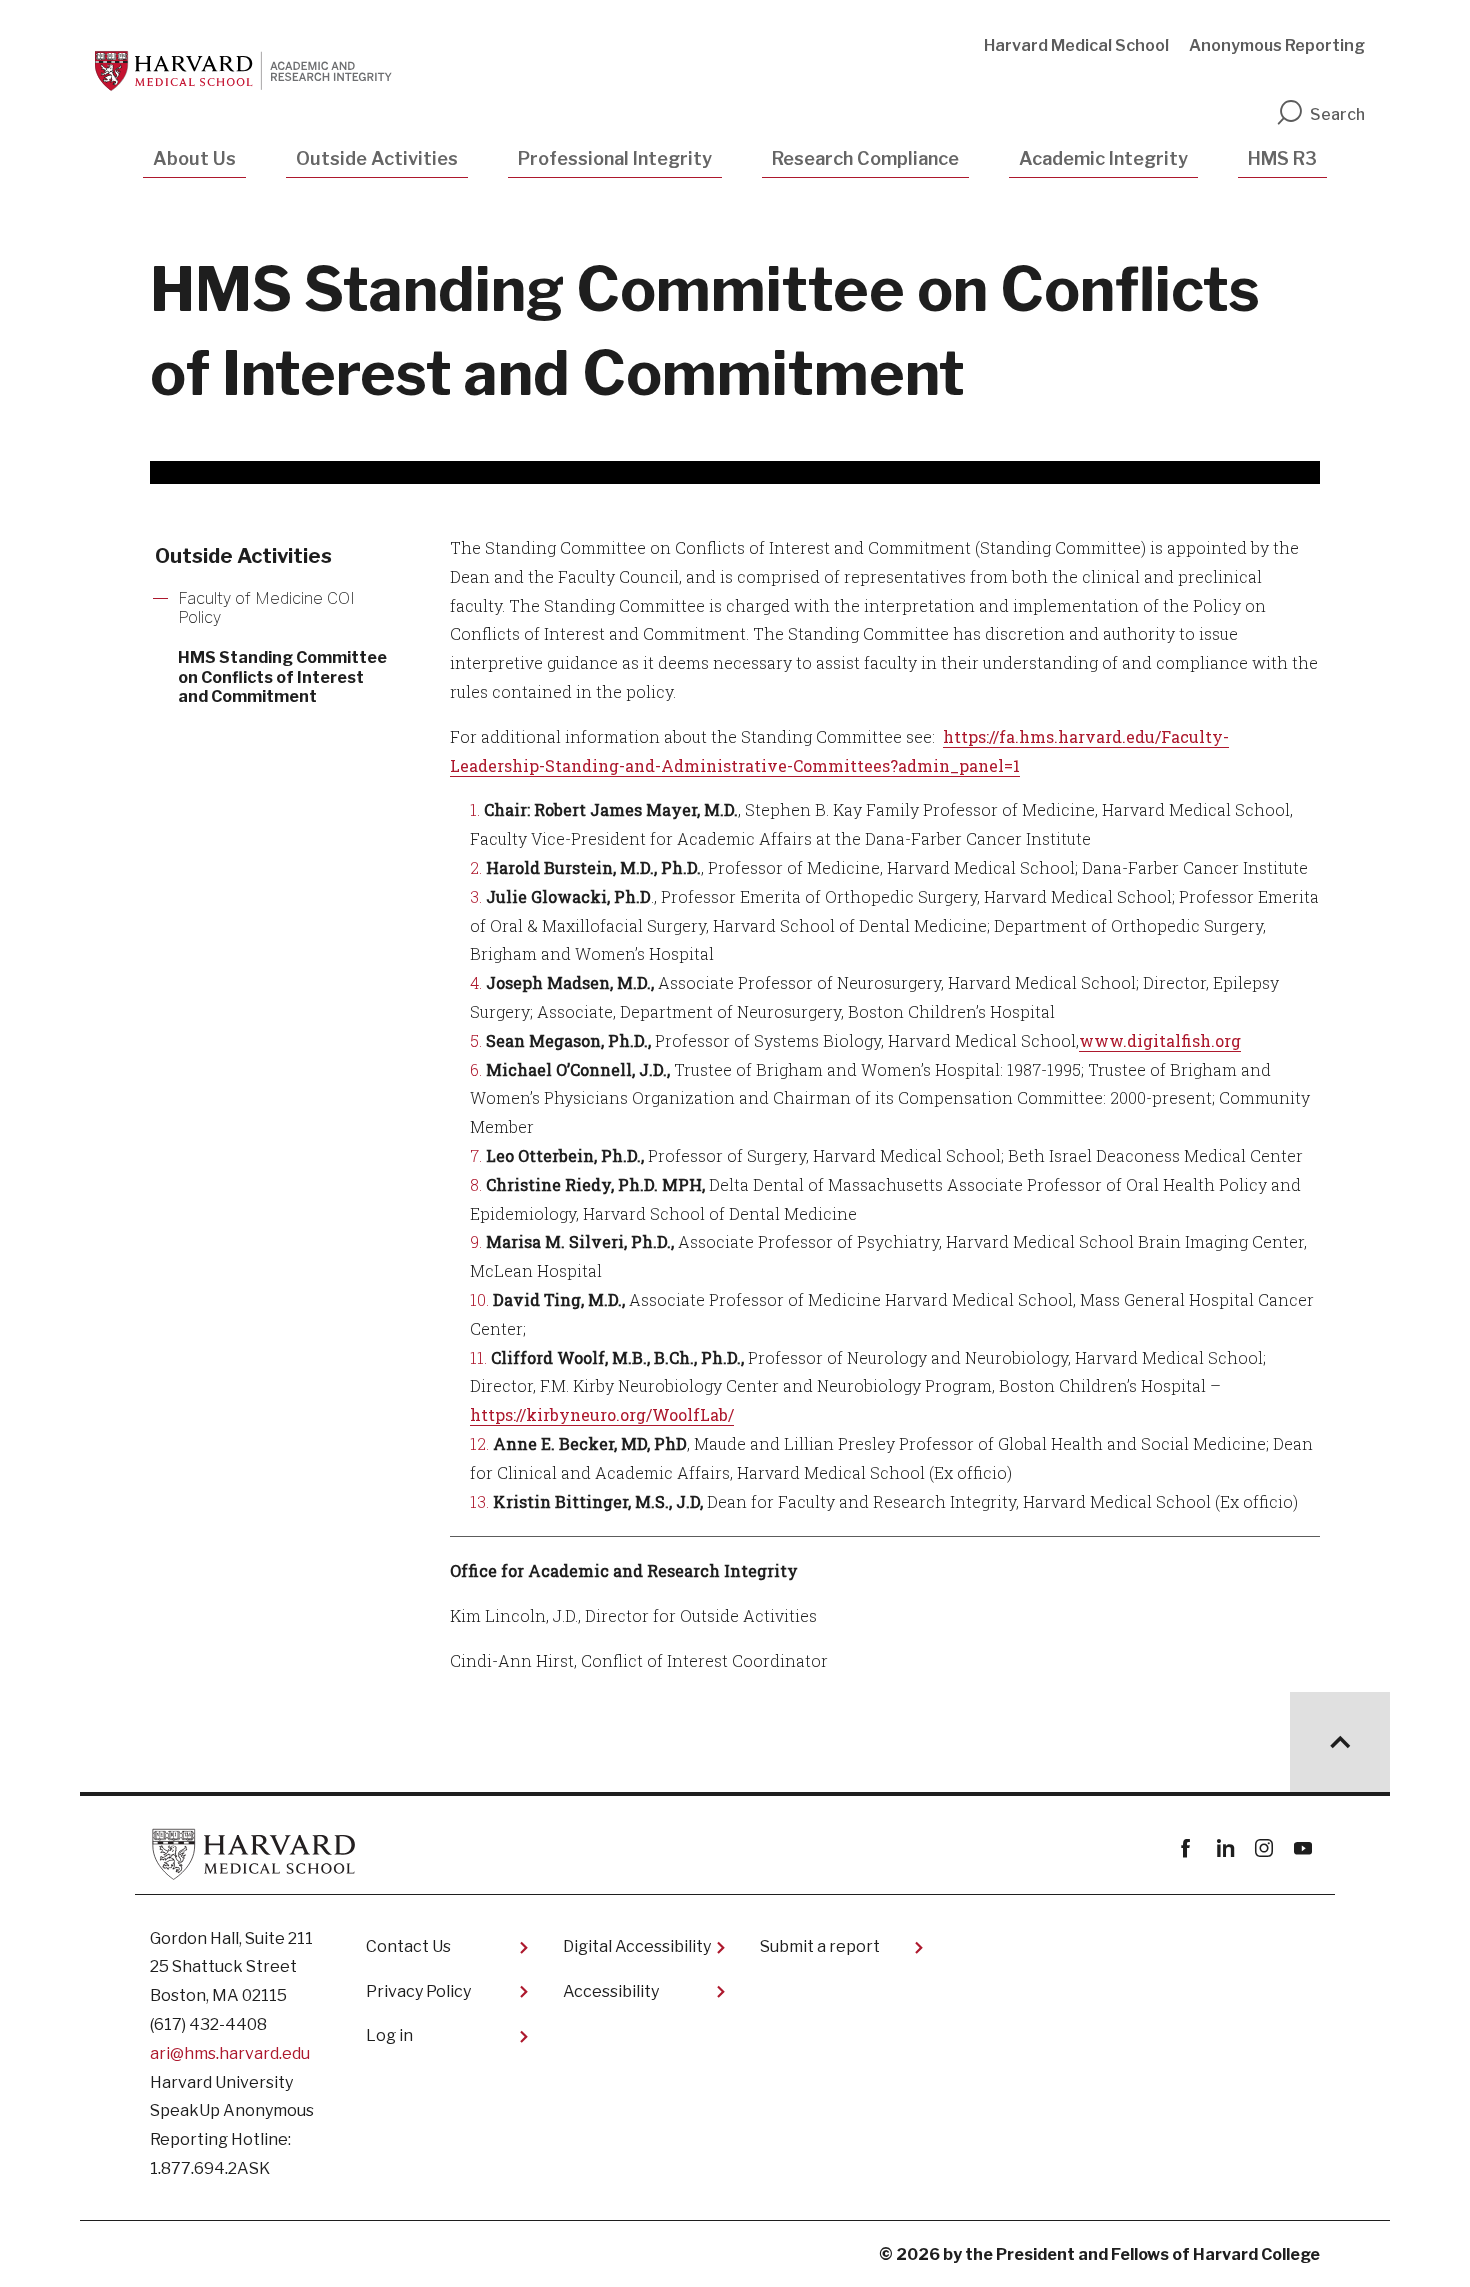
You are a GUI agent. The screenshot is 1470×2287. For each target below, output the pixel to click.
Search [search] (1337, 114)
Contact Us (408, 1946)
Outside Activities (377, 158)
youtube (1302, 1848)
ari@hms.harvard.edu (230, 2053)
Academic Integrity (1103, 158)
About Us (194, 158)
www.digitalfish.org (1160, 1040)
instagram (1263, 1848)
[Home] (251, 71)
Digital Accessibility (637, 1946)
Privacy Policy (418, 1991)
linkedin (1224, 1848)
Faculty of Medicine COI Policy (266, 608)
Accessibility (611, 1991)
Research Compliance (865, 158)
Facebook (1185, 1848)
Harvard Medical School (1076, 45)
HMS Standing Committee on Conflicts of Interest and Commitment (282, 676)
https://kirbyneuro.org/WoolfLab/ (602, 1414)
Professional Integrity (615, 158)
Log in (389, 2035)
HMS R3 (1282, 158)
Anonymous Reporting (1277, 45)
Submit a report (820, 1946)
